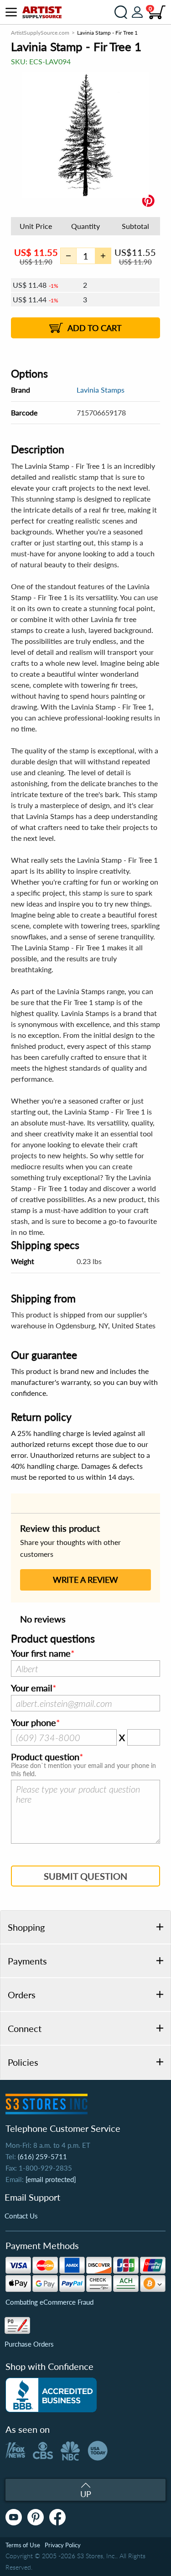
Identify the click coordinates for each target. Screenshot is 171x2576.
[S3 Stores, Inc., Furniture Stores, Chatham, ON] (51, 2395)
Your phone (34, 1723)
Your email (32, 1688)
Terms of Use (23, 2545)
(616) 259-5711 (42, 2156)
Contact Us (21, 2216)
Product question (45, 1757)
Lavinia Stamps (101, 390)
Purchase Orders (29, 2344)
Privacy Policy (63, 2545)
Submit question (85, 1876)
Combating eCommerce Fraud (49, 2302)
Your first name (41, 1653)
